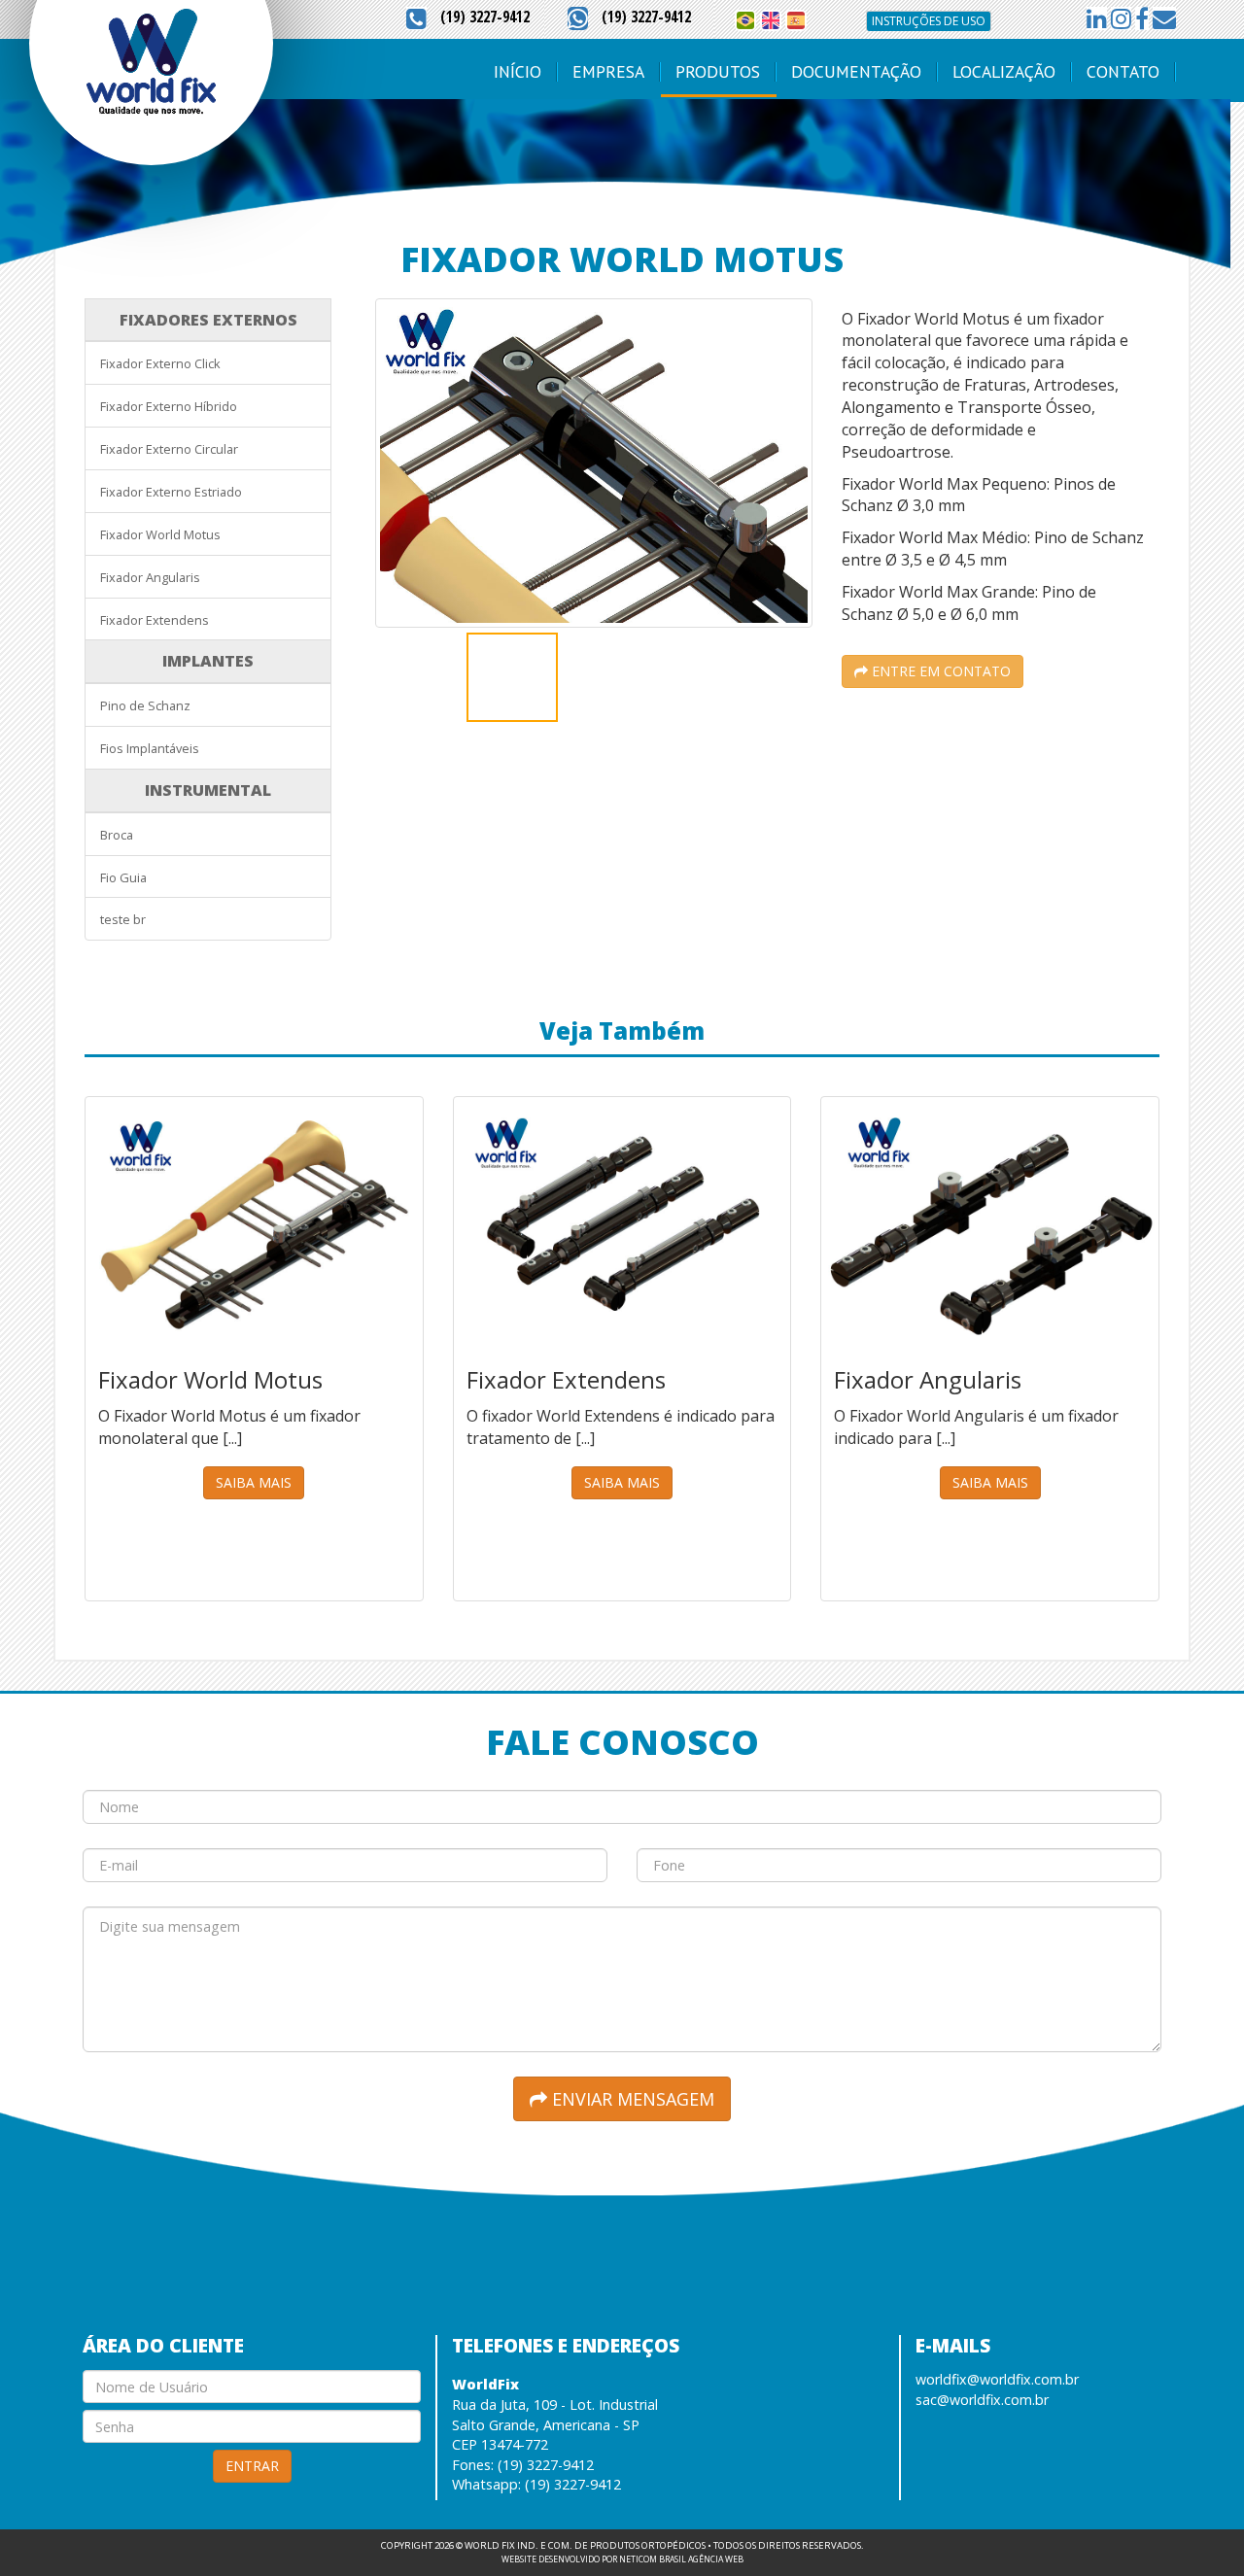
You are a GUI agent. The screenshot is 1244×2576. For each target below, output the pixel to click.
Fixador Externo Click (160, 363)
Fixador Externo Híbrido (169, 406)
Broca (117, 835)
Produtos (718, 72)
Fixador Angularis (150, 577)
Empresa (608, 72)
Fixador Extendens (155, 620)
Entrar (252, 2466)
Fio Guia (123, 877)
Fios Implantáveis (150, 748)
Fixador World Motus (160, 534)
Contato (1123, 72)
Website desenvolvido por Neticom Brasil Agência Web (622, 2559)
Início (518, 72)
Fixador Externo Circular (169, 449)
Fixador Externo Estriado (171, 492)
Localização (1004, 72)
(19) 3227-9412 (485, 17)
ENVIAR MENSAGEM (631, 2099)
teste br (123, 919)
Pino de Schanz (145, 705)
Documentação (856, 72)
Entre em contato (939, 671)
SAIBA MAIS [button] (254, 1482)
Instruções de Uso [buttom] (929, 21)
